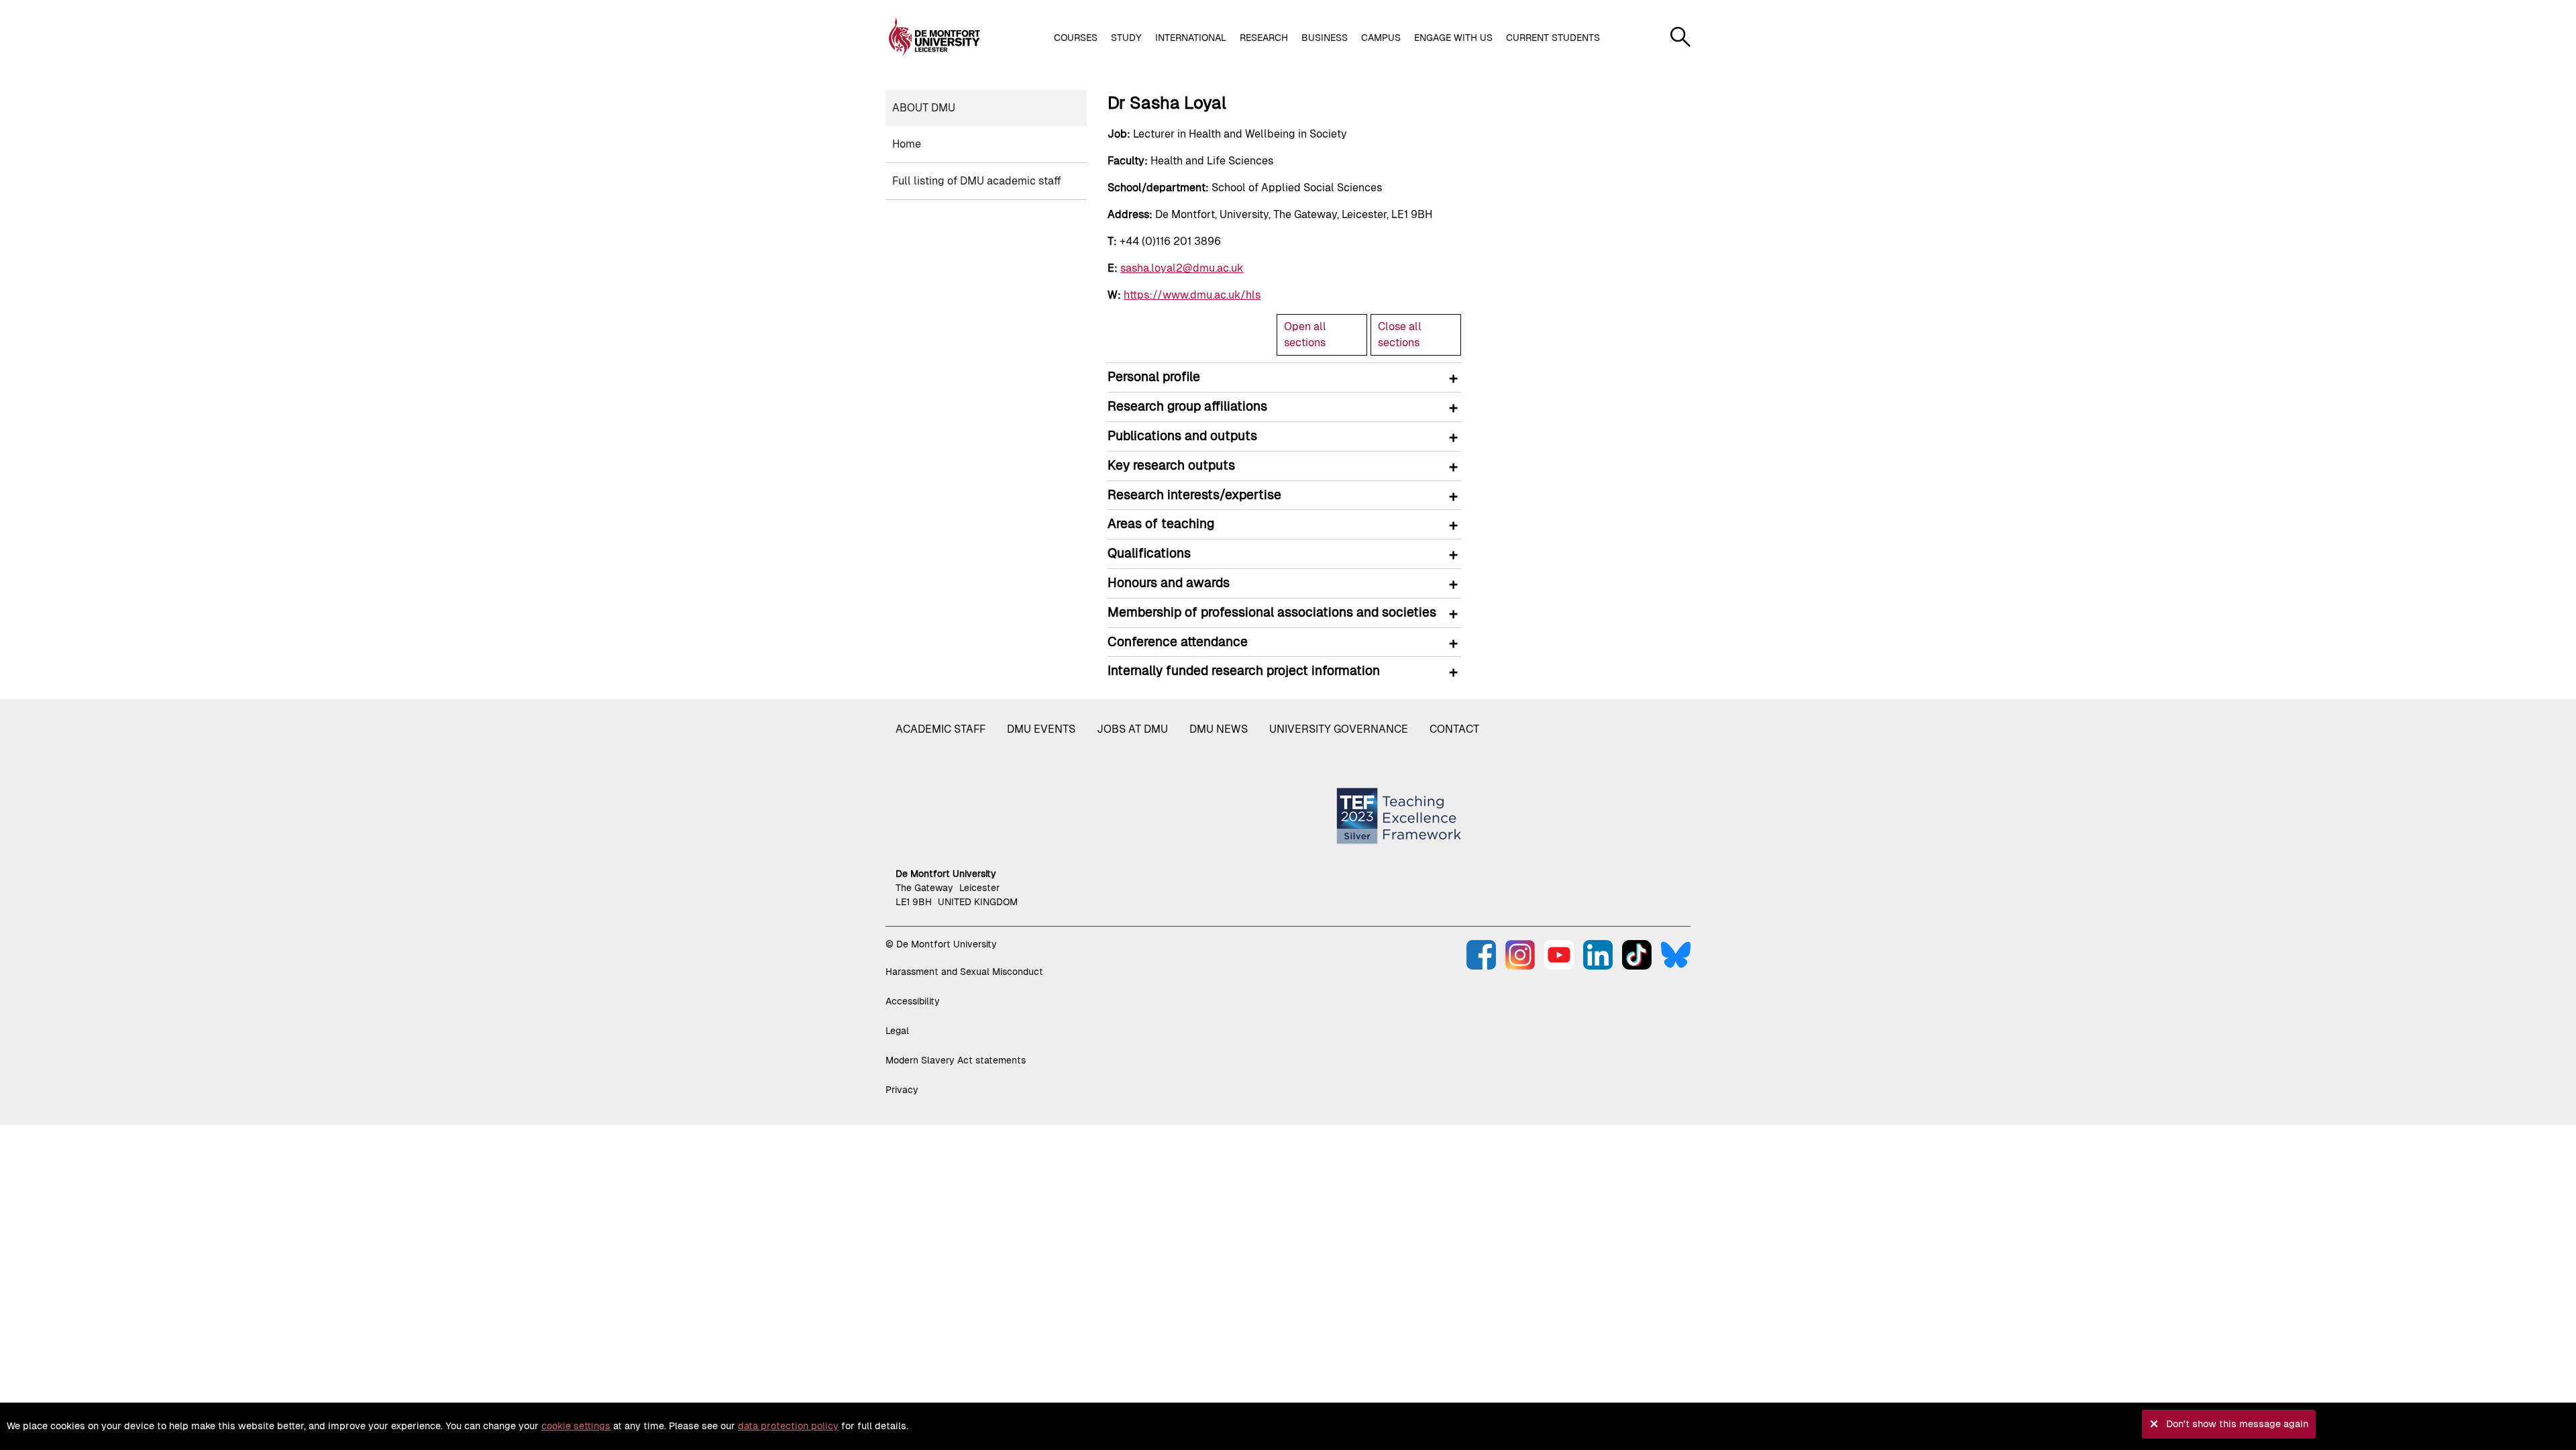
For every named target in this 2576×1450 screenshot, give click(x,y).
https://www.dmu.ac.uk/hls (1192, 295)
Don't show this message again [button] (2237, 1424)
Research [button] (1264, 38)
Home (907, 144)
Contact (1454, 729)
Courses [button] (1076, 38)
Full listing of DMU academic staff (977, 181)
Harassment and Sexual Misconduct (964, 972)
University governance (1339, 729)
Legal (897, 1031)
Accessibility (913, 1001)
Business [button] (1325, 38)
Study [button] (1126, 38)
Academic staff (941, 729)
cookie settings (576, 1426)
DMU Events (1041, 729)
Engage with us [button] (1453, 38)
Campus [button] (1381, 38)
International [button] (1191, 38)
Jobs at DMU (1132, 729)
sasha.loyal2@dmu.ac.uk (1182, 268)
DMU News (1219, 729)
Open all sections (1305, 334)
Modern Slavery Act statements (956, 1060)
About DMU (924, 108)
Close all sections (1400, 334)
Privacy (902, 1090)
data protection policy (788, 1426)
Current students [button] (1553, 38)
